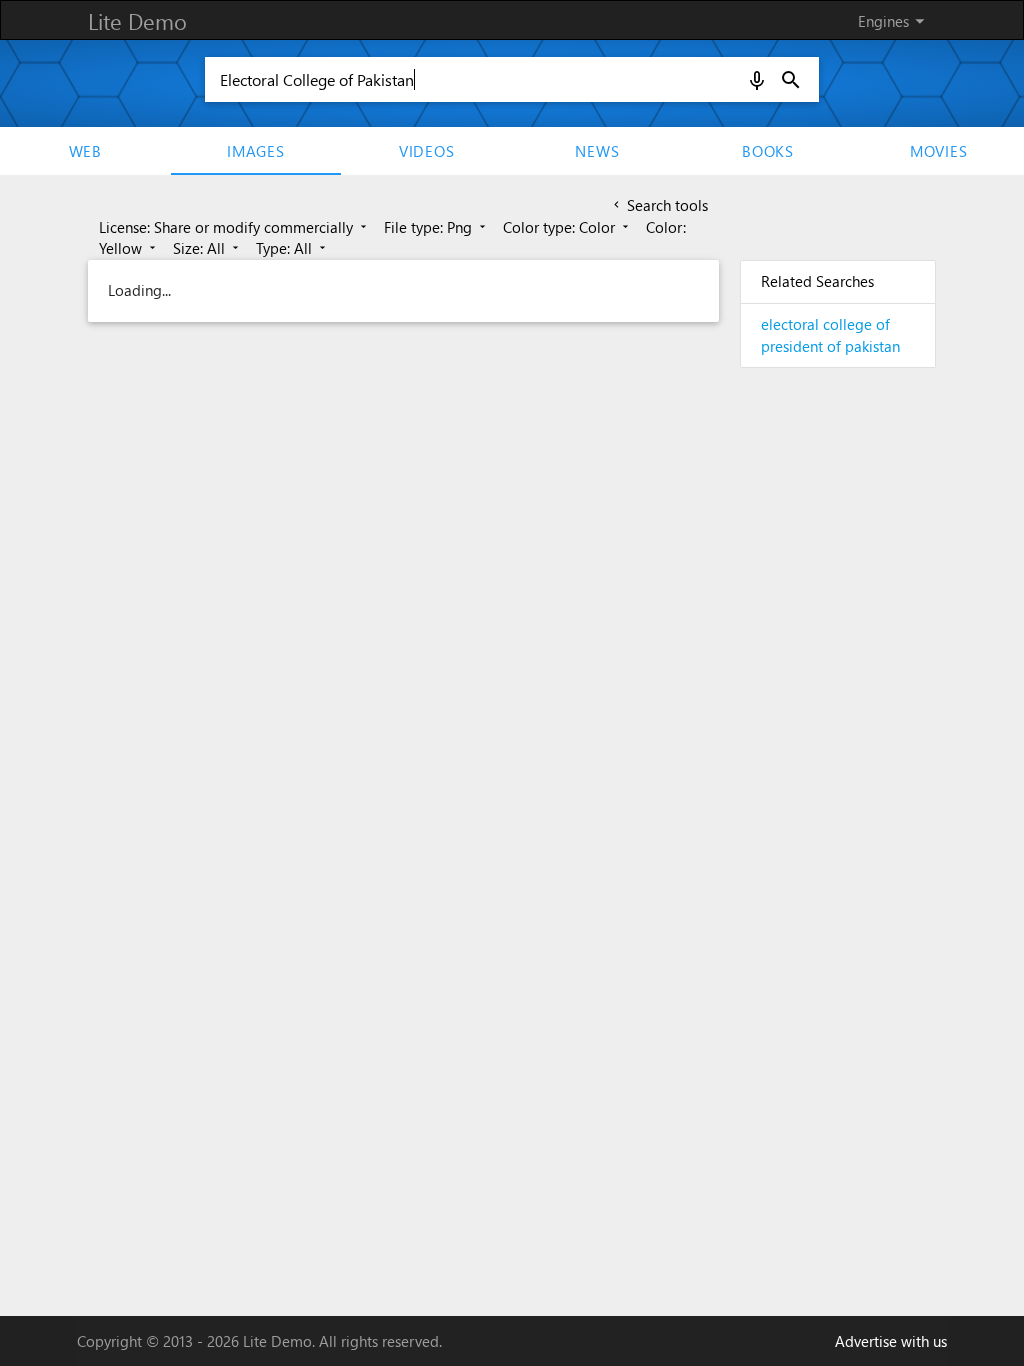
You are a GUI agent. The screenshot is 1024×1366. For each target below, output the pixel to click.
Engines (894, 21)
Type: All (292, 248)
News (597, 151)
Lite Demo (137, 21)
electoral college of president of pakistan (830, 335)
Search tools (659, 205)
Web (85, 151)
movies (939, 151)
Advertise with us (891, 1341)
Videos (427, 151)
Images (256, 151)
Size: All (207, 248)
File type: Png (436, 227)
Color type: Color (567, 227)
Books (768, 151)
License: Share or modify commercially (234, 227)
